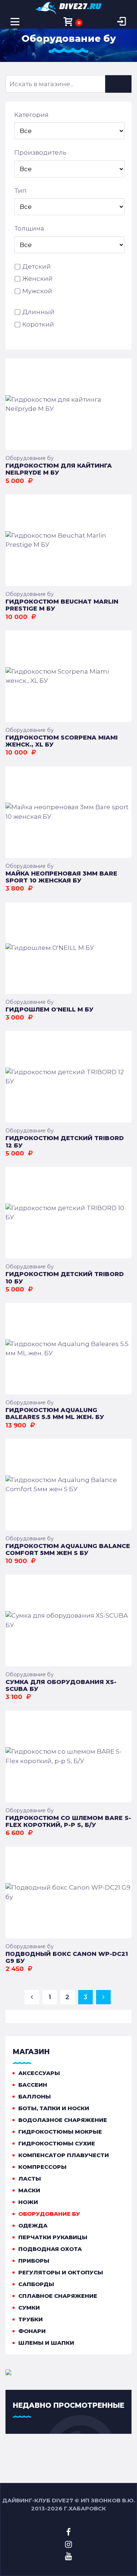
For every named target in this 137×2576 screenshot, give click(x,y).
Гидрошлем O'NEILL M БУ (50, 1009)
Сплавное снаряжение (58, 2296)
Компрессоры (42, 2167)
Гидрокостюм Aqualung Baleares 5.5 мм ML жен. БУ (55, 1414)
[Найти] (118, 84)
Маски (29, 2190)
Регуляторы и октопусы (61, 2272)
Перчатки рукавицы (53, 2237)
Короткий (38, 324)
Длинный (38, 312)
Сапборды (36, 2284)
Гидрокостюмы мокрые (60, 2132)
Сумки (29, 2308)
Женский (37, 279)
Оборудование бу (30, 458)
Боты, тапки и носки (54, 2108)
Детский (37, 266)
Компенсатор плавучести (64, 2155)
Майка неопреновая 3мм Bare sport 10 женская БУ (61, 877)
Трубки (31, 2319)
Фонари (32, 2331)
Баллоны (35, 2096)
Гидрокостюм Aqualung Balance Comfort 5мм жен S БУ (68, 1549)
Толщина (29, 228)
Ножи (28, 2202)
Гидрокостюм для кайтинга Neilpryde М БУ (59, 469)
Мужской (37, 291)
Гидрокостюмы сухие (57, 2143)
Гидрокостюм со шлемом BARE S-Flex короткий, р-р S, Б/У (68, 1821)
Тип (20, 191)
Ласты (30, 2179)
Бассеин (33, 2085)
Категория (31, 115)
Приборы (34, 2261)
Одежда (33, 2225)
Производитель (40, 152)
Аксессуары (39, 2073)
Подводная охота (50, 2249)
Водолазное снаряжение (63, 2120)
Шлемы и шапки (46, 2343)
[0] (68, 22)
